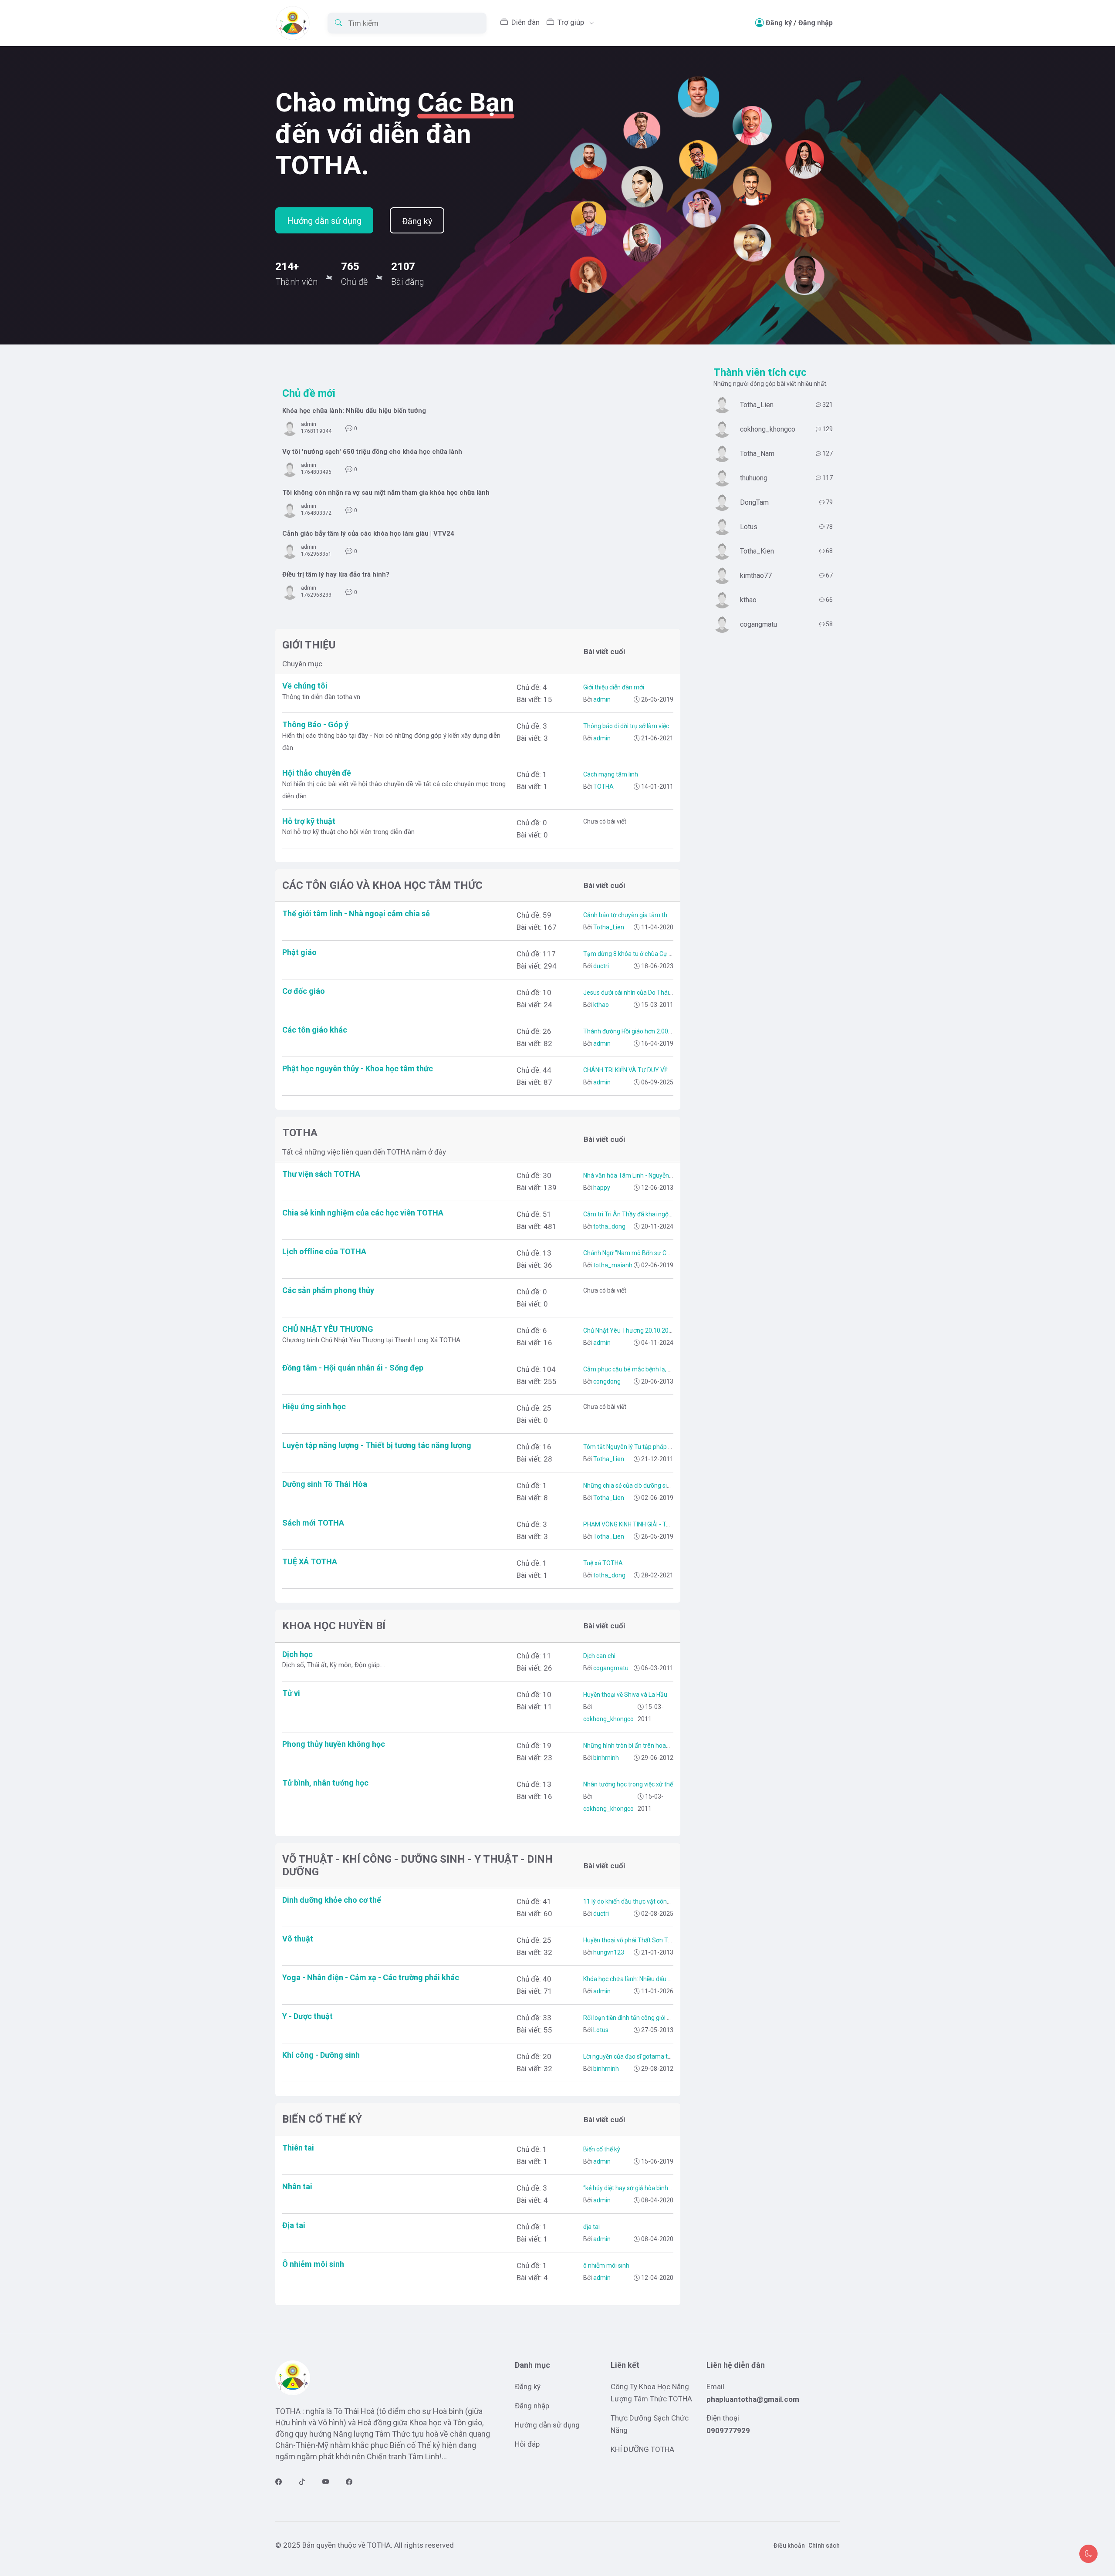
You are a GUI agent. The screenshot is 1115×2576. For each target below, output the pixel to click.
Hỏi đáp (527, 2444)
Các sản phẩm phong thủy (328, 1290)
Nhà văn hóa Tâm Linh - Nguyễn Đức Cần (638, 1175)
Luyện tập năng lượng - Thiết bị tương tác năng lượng (377, 1445)
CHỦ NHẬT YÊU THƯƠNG (328, 1329)
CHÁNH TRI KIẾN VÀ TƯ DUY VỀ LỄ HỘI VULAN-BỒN (652, 1070)
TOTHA (603, 787)
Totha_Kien (757, 551)
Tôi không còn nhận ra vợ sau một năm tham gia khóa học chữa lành (386, 493)
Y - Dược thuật (307, 2016)
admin (309, 424)
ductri (600, 966)
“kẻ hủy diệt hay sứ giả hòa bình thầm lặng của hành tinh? (661, 2188)
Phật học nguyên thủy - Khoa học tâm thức (358, 1069)
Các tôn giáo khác (315, 1030)
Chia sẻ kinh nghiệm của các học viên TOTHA (363, 1213)
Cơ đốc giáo (304, 991)
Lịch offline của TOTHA (324, 1251)
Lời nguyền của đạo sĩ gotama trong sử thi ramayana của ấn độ (669, 2056)
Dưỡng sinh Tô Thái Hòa (325, 1484)
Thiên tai (298, 2148)
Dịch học (297, 1654)
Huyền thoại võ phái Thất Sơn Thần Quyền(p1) (646, 1940)
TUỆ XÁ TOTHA (310, 1561)
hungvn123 (608, 1952)
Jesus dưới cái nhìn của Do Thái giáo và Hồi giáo (648, 993)
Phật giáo (299, 952)
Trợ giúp (572, 22)
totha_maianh (612, 1265)
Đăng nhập (816, 23)
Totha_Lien (608, 927)
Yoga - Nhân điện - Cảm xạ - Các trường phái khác (371, 1977)
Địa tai (294, 2225)
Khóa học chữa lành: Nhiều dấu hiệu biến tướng (354, 411)
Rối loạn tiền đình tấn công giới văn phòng (639, 2018)
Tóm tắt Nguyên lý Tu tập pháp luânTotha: (640, 1447)
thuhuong (754, 478)
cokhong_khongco (608, 1719)
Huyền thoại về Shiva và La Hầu (625, 1695)
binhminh (605, 1758)
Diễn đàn (525, 22)
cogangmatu (610, 1668)
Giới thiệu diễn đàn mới (614, 687)
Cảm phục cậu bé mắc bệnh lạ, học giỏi (636, 1369)
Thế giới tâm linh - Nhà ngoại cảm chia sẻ (356, 913)
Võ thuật (298, 1939)
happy (601, 1188)
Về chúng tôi (305, 686)
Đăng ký (779, 23)
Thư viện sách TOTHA (321, 1174)
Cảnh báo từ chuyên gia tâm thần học (634, 915)
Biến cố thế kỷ (602, 2149)
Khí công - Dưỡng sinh (321, 2055)
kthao (600, 1005)
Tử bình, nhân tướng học (325, 1783)
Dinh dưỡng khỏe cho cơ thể (332, 1900)
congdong (606, 1381)
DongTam (754, 502)
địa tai (591, 2227)
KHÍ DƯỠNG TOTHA (642, 2449)
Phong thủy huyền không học (334, 1744)
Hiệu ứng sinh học (314, 1406)
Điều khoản (789, 2546)
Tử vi (291, 1693)
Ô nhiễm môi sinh (313, 2264)
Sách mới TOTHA (313, 1523)
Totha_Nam (757, 454)
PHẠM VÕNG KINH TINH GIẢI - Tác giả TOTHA (644, 1524)
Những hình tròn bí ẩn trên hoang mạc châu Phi (647, 1745)
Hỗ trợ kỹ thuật (309, 821)
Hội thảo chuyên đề (317, 773)
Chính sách (824, 2546)
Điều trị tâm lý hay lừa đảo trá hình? (336, 574)
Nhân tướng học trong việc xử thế (628, 1784)
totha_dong (609, 1226)
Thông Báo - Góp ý (315, 724)
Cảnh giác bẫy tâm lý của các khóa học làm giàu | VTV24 (368, 533)
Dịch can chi (599, 1656)
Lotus (600, 2030)
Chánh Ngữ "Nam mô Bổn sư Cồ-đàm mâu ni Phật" (652, 1253)
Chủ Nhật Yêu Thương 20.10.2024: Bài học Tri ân (649, 1330)
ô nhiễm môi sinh (606, 2265)
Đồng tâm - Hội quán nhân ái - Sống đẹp (353, 1368)
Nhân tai (297, 2186)
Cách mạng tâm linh (611, 774)
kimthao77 (756, 576)
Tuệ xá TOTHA (603, 1563)
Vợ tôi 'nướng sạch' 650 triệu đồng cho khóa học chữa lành (372, 452)
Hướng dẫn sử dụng (324, 221)
